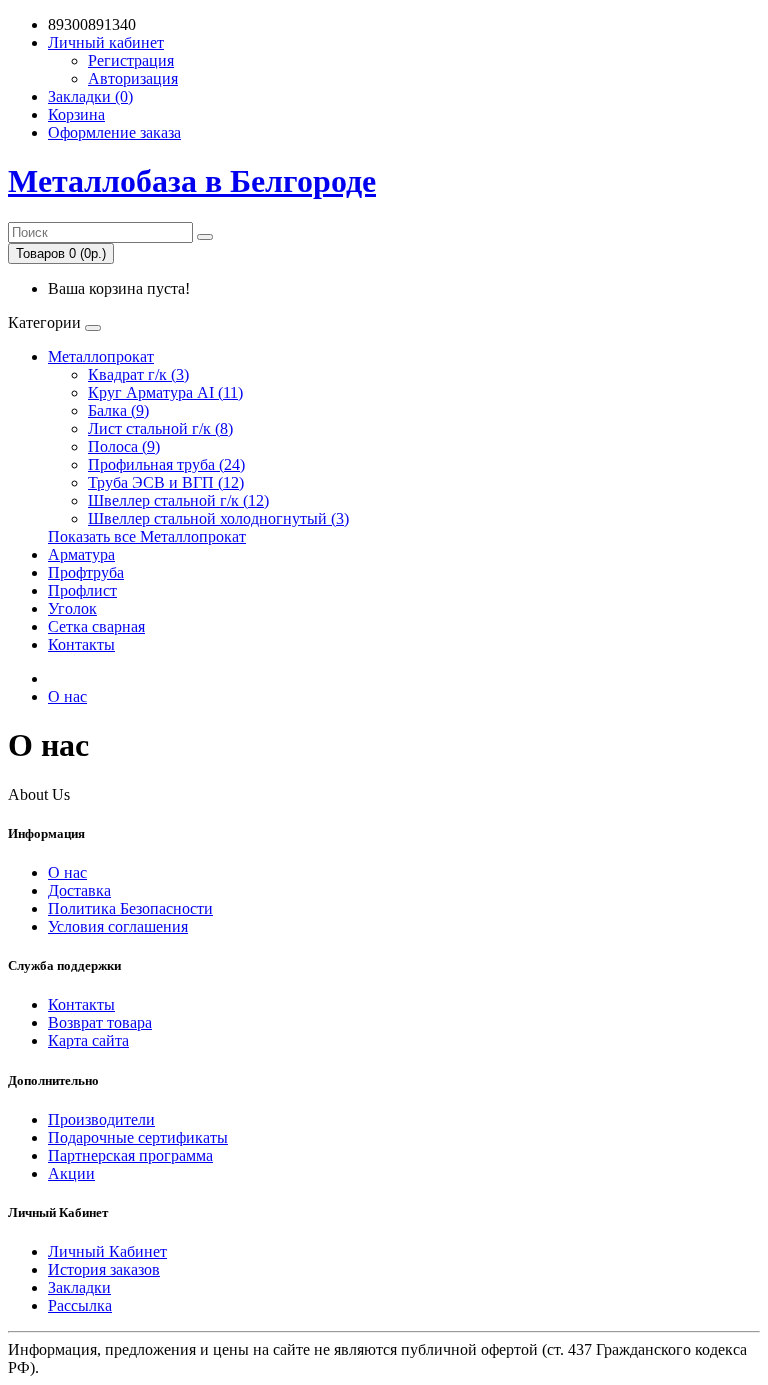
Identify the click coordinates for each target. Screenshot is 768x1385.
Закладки (79, 1287)
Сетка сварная (96, 626)
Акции (71, 1173)
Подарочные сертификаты (138, 1137)
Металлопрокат (101, 356)
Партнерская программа (130, 1155)
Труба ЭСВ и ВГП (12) (166, 482)
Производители (101, 1119)
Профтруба (86, 572)
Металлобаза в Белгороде (192, 181)
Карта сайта (88, 1040)
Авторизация (133, 78)
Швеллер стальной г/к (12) (178, 500)
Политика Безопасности (130, 908)
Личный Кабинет (107, 1251)
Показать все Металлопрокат (147, 536)
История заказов (104, 1269)
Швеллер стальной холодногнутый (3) (218, 518)
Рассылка (80, 1305)
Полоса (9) (124, 446)
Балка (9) (118, 410)
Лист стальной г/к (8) (160, 428)
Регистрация (131, 60)
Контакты (81, 644)
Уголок (72, 608)
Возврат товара (100, 1022)
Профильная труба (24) (166, 464)
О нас (67, 696)
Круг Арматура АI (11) (165, 392)
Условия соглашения (118, 926)
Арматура (81, 554)
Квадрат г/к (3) (138, 374)
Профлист (82, 590)
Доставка (79, 890)
